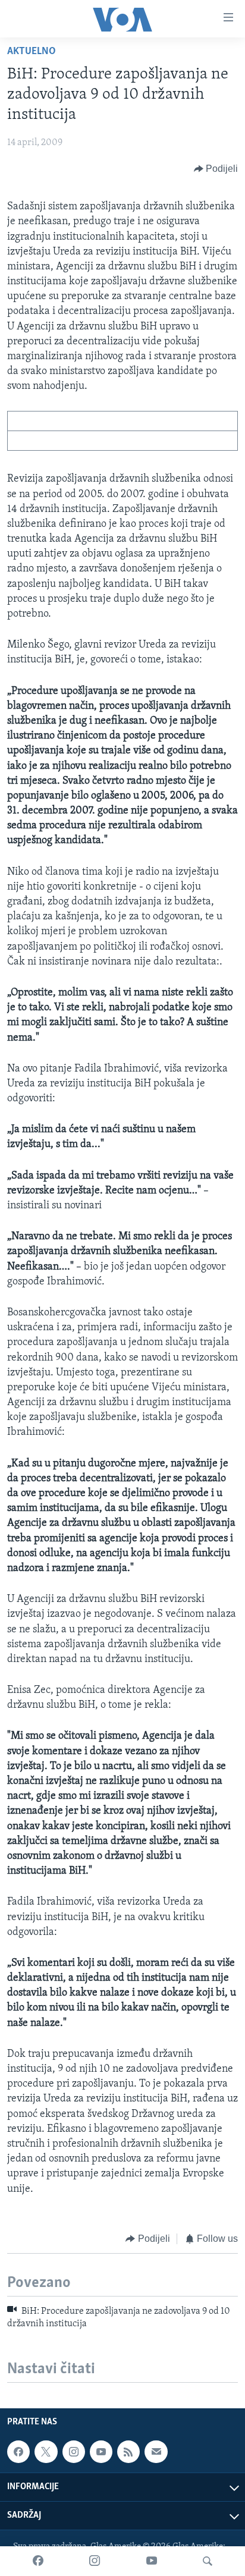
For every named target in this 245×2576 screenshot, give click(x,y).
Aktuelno (32, 52)
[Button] (216, 169)
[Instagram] (95, 2561)
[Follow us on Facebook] (18, 2452)
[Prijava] (156, 2452)
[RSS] (128, 2452)
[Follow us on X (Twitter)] (46, 2452)
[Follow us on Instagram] (74, 2452)
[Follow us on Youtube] (101, 2452)
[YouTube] (152, 2561)
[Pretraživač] (208, 2561)
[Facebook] (38, 2561)
